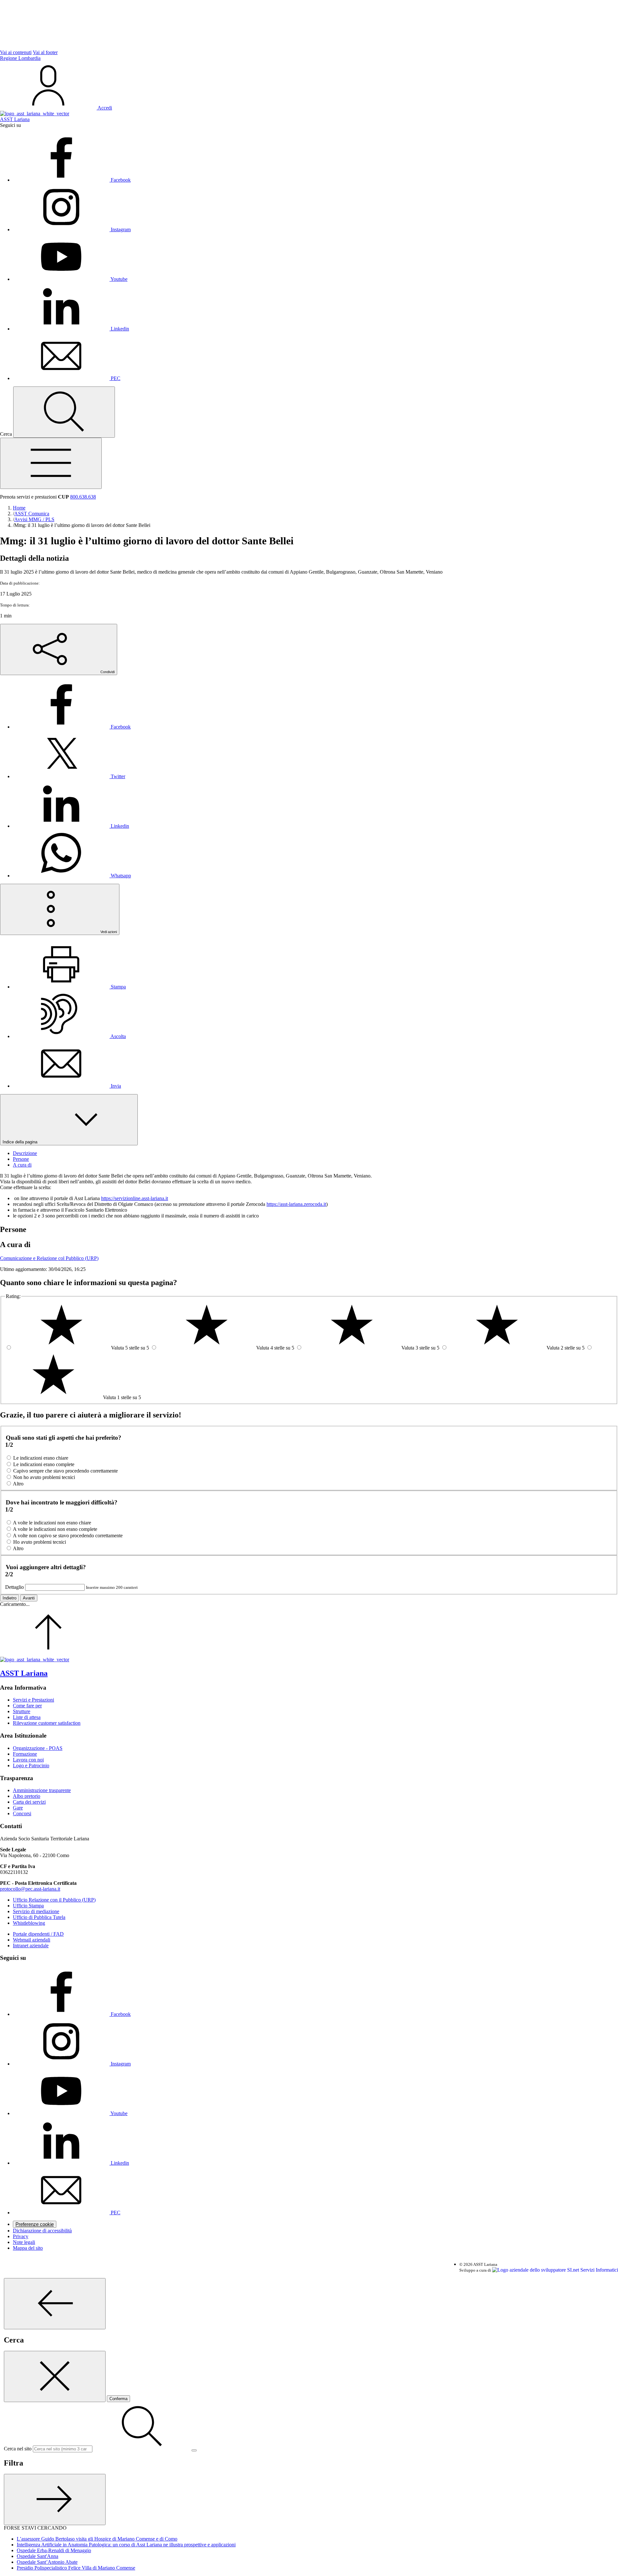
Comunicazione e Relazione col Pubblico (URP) (49, 1258)
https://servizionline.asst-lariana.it (135, 1198)
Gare (18, 1808)
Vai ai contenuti (16, 52)
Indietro (9, 1598)
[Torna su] (48, 1654)
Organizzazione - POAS (38, 1748)
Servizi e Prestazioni (33, 1700)
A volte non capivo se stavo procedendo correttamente (68, 1536)
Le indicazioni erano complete (44, 1464)
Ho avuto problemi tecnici (40, 1542)
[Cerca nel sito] (64, 412)
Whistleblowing (29, 1923)
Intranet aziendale (31, 1946)
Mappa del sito (28, 2248)
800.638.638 (83, 497)
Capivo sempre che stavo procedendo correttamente (66, 1471)
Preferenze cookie (35, 2224)
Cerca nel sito (18, 2449)
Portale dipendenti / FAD (38, 1934)
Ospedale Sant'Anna (37, 2556)
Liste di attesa (27, 1717)
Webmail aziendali (32, 1940)
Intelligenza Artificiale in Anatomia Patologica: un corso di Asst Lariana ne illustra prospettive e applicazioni (126, 2545)
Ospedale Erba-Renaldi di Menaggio (54, 2550)
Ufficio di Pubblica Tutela (39, 1917)
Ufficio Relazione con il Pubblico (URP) (54, 1900)
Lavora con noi (28, 1760)
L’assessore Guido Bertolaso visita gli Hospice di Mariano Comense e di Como (97, 2539)
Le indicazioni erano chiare (41, 1458)
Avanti (29, 1598)
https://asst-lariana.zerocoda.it (296, 1204)
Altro (18, 1484)
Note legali (24, 2242)
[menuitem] (72, 727)
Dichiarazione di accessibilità (42, 2231)
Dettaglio (14, 1587)
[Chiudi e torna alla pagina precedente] (55, 2376)
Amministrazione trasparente (42, 1790)
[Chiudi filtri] (55, 2500)
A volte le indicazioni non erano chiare (52, 1523)
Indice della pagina (21, 1142)
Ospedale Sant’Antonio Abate (47, 2562)
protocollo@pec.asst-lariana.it (30, 1889)
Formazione (25, 1754)
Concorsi (22, 1813)
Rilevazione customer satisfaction (47, 1723)
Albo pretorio (27, 1796)
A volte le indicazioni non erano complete (55, 1529)
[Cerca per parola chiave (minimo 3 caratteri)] (55, 2304)
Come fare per (27, 1706)
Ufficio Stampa (28, 1906)
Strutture (22, 1711)
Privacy (21, 2236)
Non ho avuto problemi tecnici (44, 1477)
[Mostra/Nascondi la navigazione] (51, 463)
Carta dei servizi (29, 1802)
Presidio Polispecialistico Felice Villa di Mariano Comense (76, 2568)
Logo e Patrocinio (31, 1765)
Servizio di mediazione (36, 1911)
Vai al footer (45, 52)
